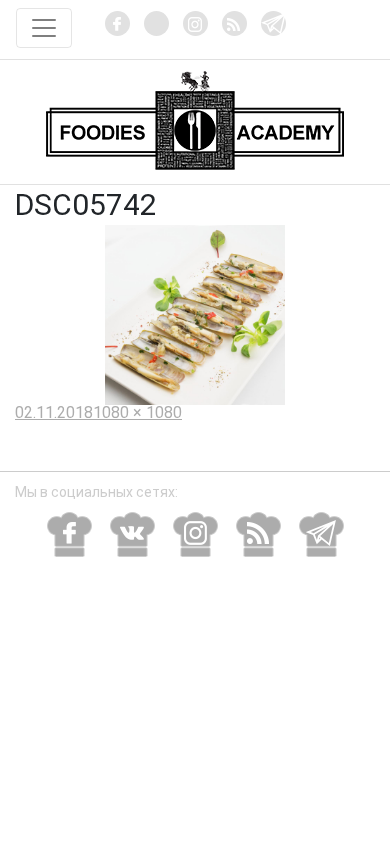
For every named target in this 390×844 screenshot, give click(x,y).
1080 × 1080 (137, 412)
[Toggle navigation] (44, 28)
